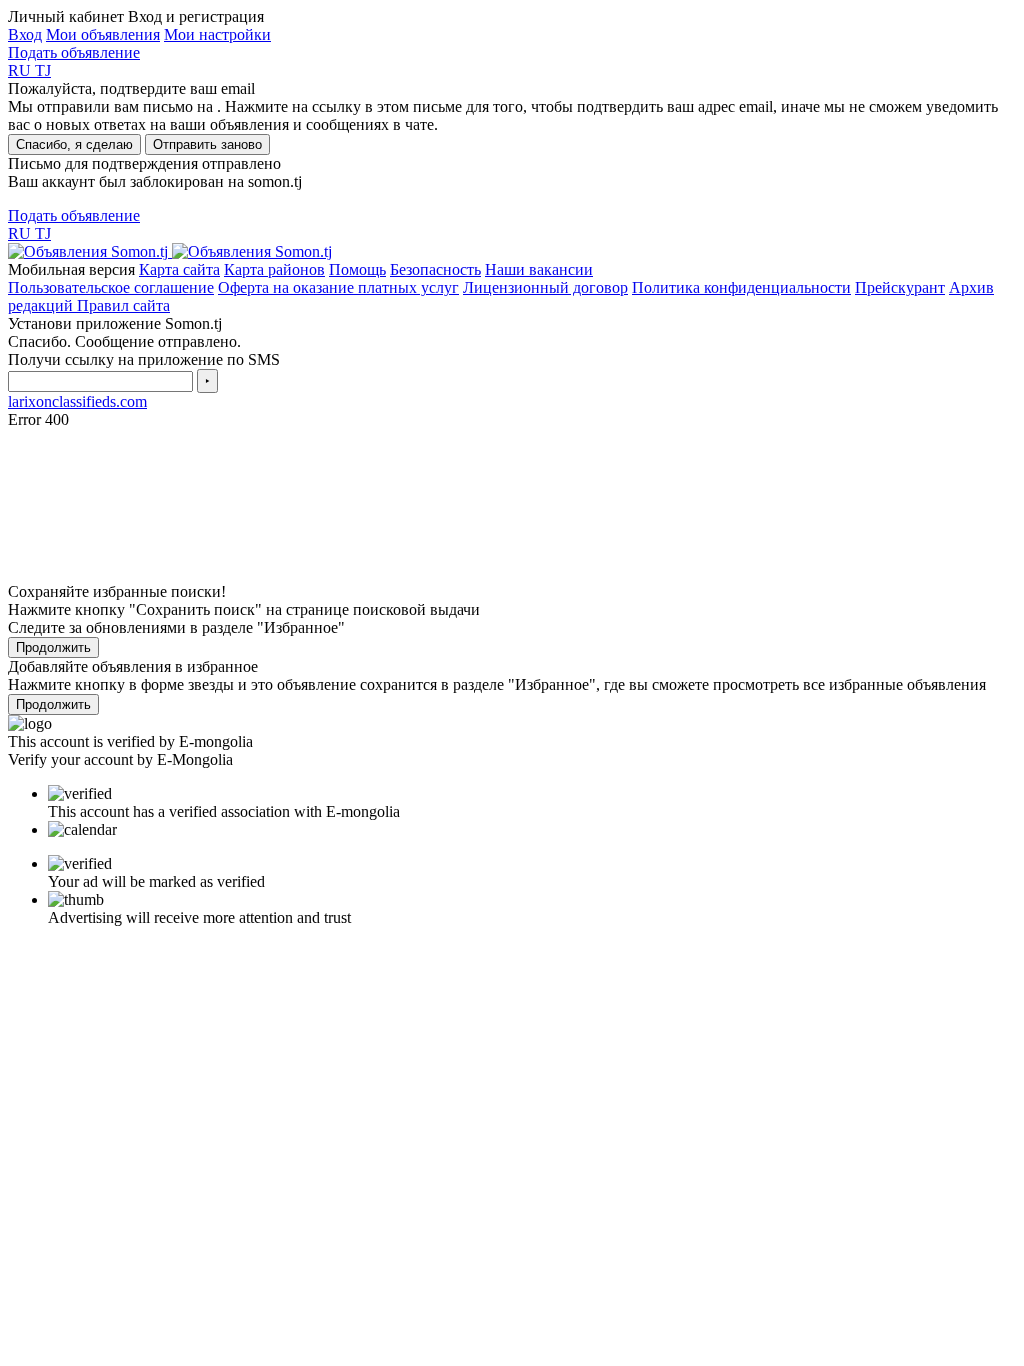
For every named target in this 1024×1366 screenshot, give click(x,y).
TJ (43, 70)
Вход (25, 34)
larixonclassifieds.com (77, 401)
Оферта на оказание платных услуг (338, 287)
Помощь (357, 269)
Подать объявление (74, 52)
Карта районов (274, 269)
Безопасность (435, 269)
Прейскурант (900, 287)
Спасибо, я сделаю (74, 144)
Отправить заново (207, 144)
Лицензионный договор (545, 287)
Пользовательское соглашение (111, 287)
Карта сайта (179, 269)
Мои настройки (217, 34)
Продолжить (53, 647)
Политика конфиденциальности (741, 287)
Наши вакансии (539, 269)
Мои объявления (103, 34)
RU (21, 70)
